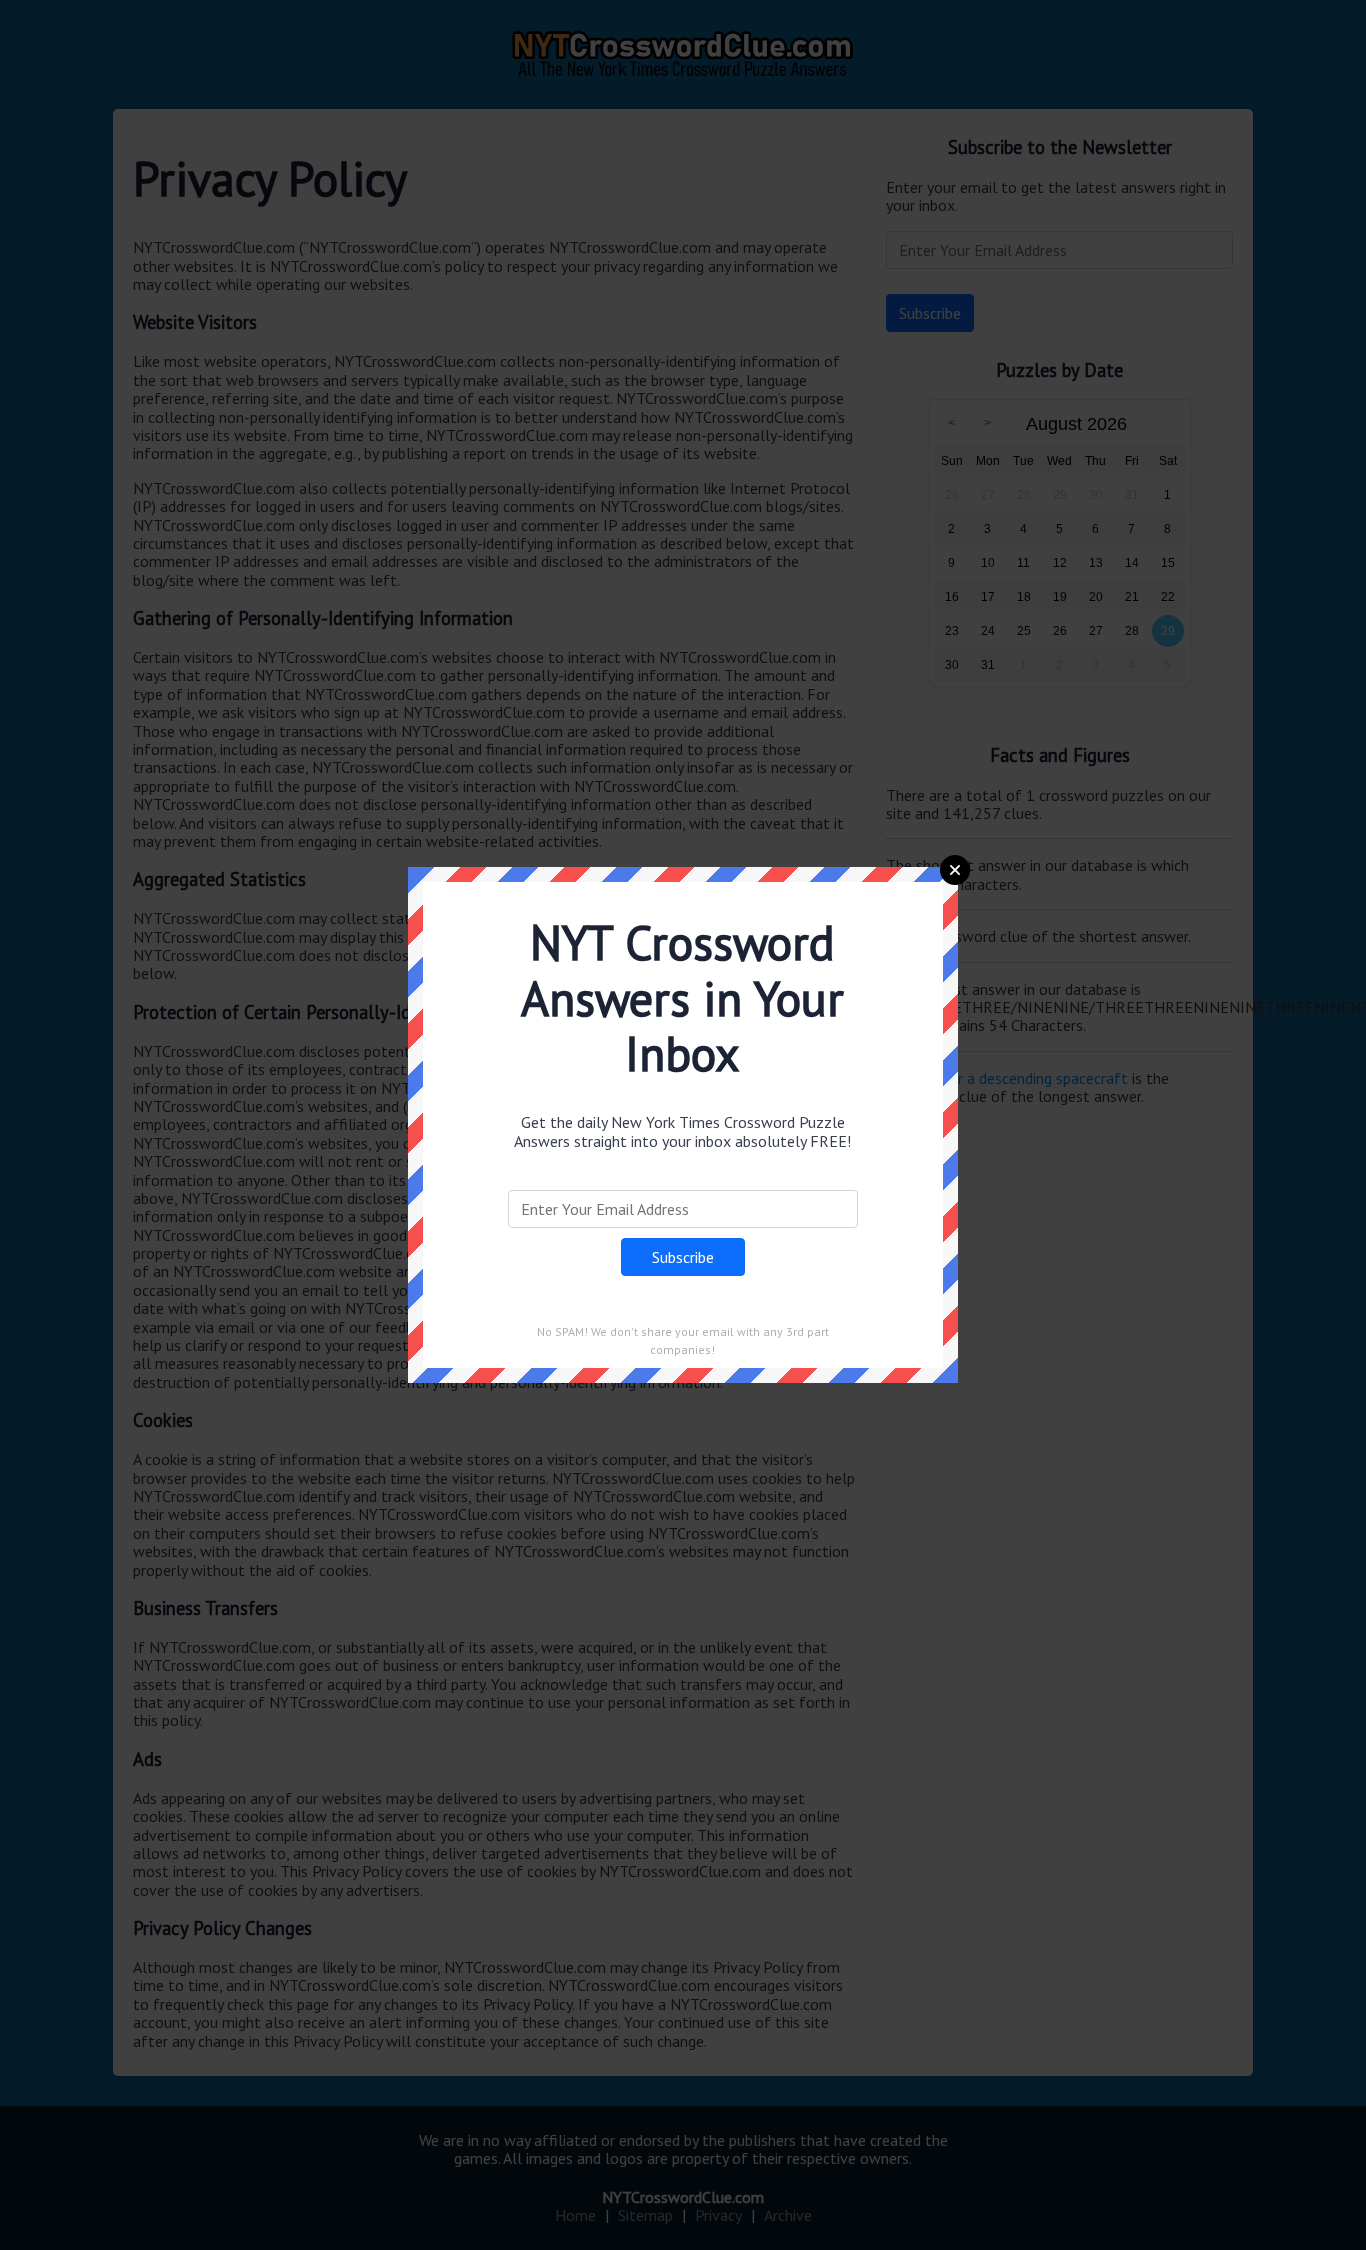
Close (955, 870)
